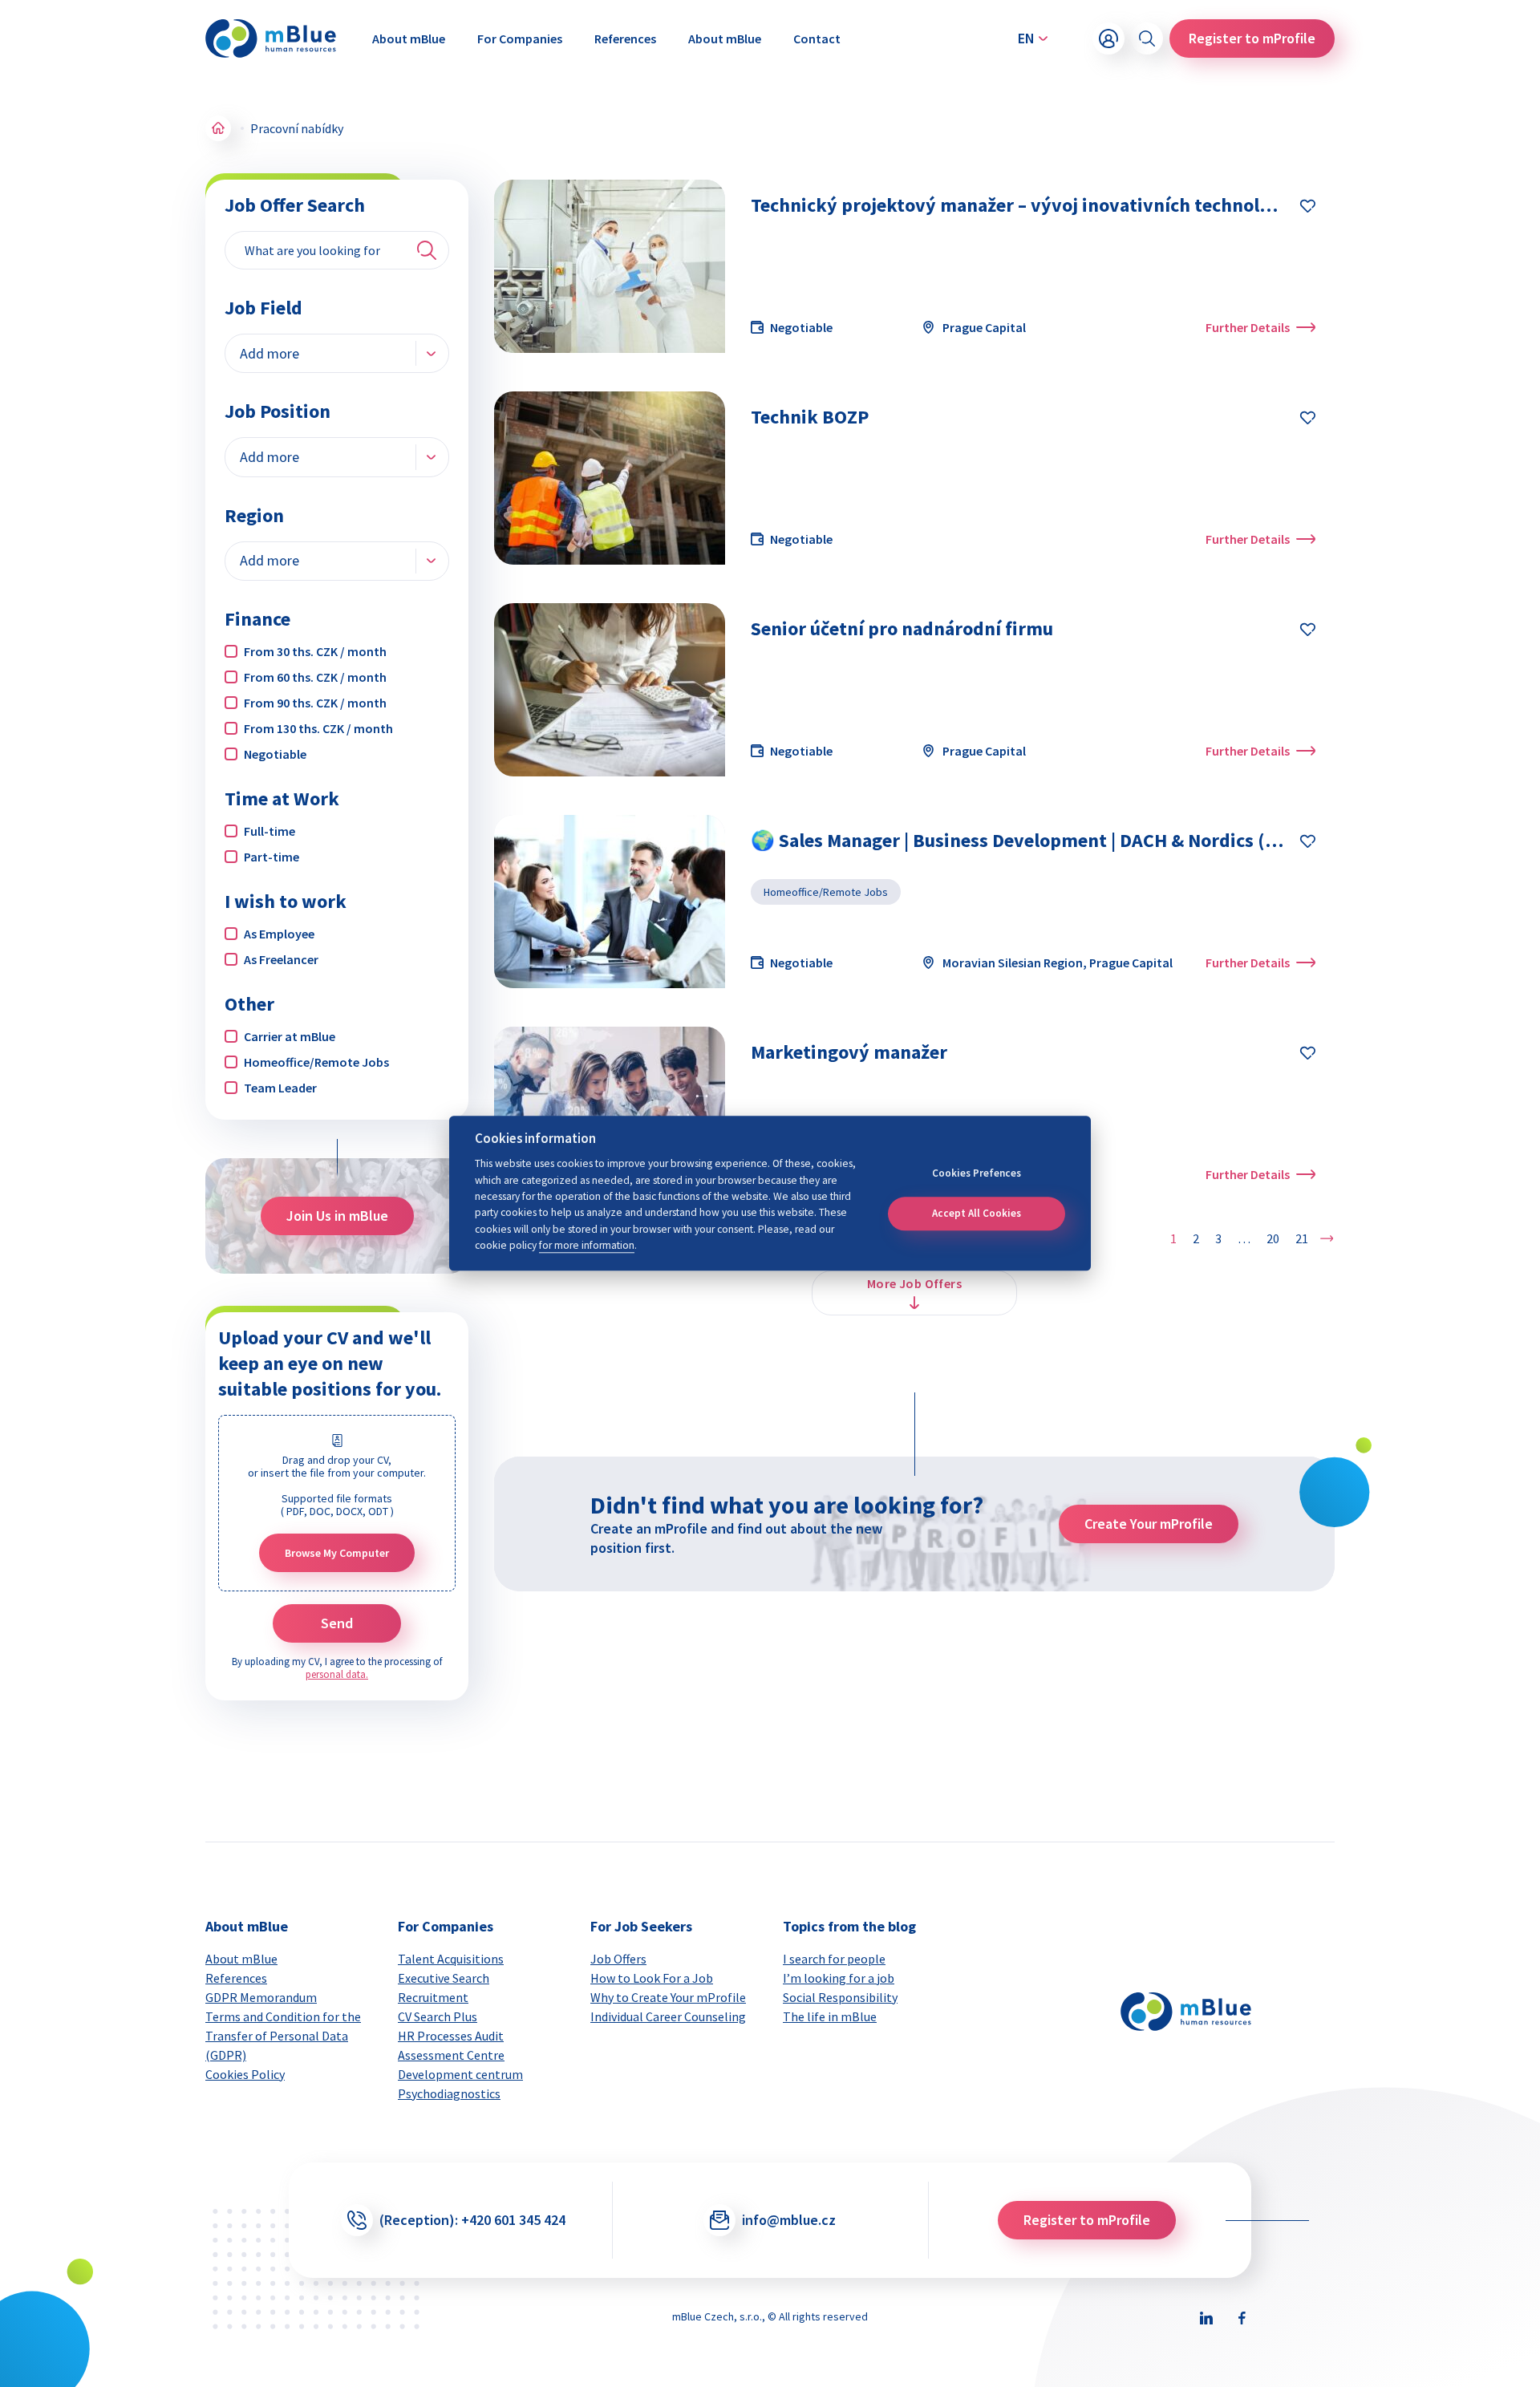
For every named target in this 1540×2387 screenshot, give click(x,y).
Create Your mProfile (1149, 1524)
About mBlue (409, 38)
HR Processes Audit (451, 2036)
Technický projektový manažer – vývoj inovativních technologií (1021, 205)
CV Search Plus (438, 2016)
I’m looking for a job (839, 1978)
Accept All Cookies (977, 1213)
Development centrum (460, 2074)
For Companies (520, 38)
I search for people (834, 1959)
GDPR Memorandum (261, 1997)
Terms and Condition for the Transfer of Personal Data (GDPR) (283, 2036)
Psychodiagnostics (449, 2093)
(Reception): (472, 2220)
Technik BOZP (810, 417)
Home (218, 128)
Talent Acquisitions (451, 1959)
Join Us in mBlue (337, 1216)
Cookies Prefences (977, 1173)
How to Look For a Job (652, 1978)
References (625, 38)
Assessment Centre (451, 2055)
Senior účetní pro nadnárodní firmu (902, 628)
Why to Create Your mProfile (668, 1997)
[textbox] (271, 353)
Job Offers (618, 1959)
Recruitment (433, 1997)
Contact (817, 38)
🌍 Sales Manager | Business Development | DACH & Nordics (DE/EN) (1037, 840)
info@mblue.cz (789, 2220)
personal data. (337, 1674)
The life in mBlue (830, 2016)
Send (337, 1623)
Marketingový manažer (849, 1052)
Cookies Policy (245, 2074)
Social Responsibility (840, 1997)
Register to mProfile (1252, 38)
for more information (587, 1246)
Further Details (1248, 327)
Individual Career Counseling (668, 2016)
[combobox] (337, 353)
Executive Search (444, 1978)
